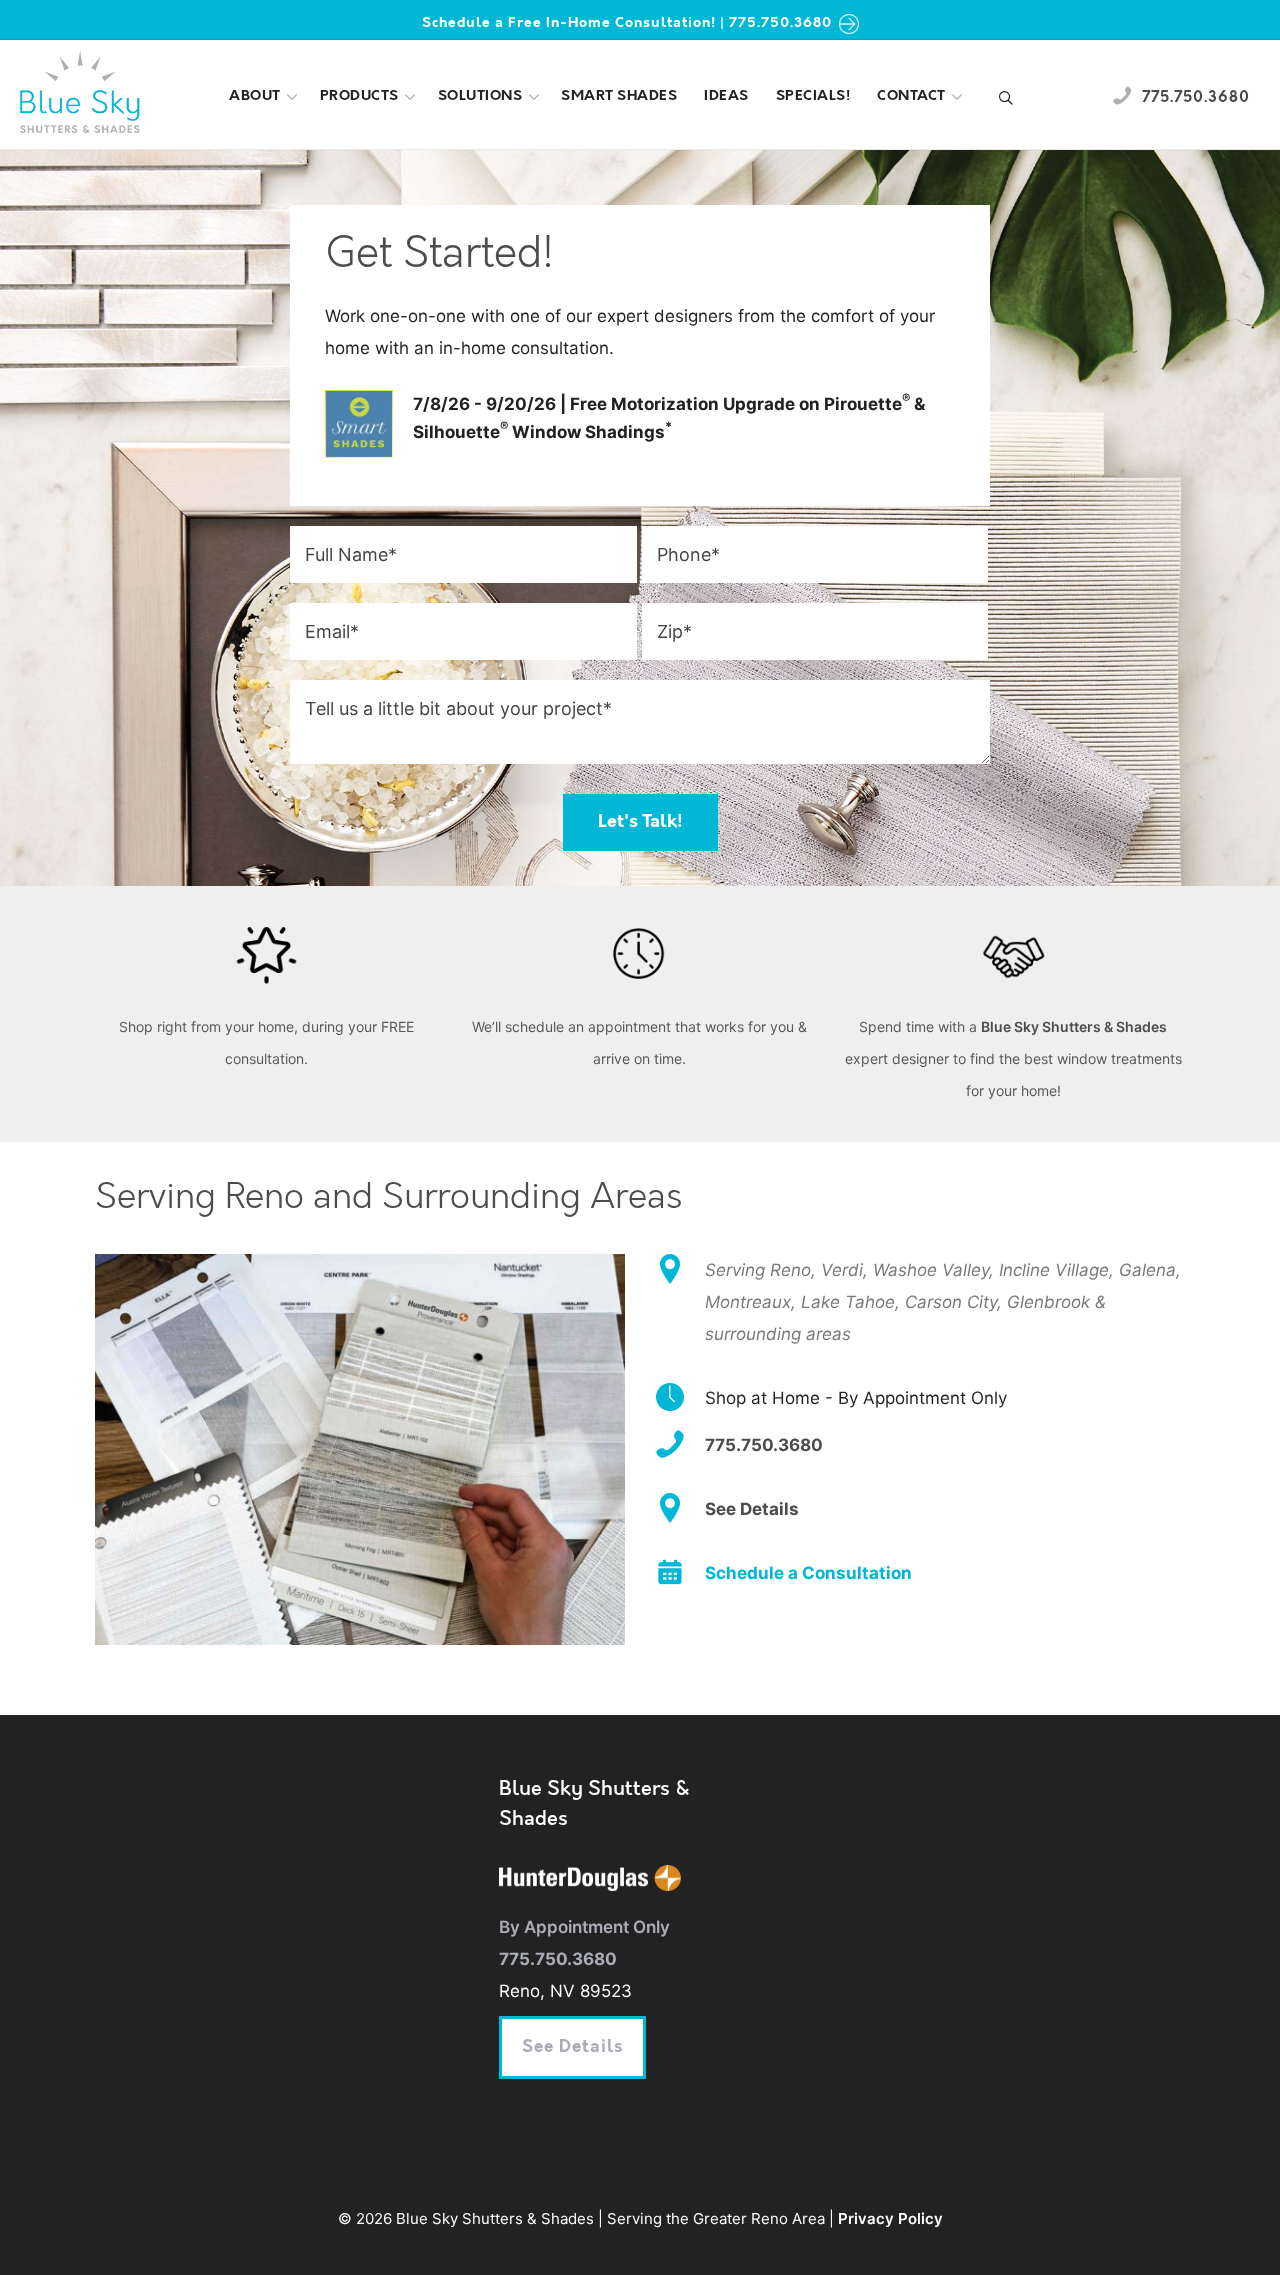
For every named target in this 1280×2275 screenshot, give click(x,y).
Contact (911, 96)
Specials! (813, 96)
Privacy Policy (890, 2218)
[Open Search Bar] (1006, 100)
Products (359, 96)
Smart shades (619, 96)
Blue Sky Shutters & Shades (1074, 1026)
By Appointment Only (584, 1927)
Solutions (480, 96)
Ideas (726, 96)
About (255, 96)
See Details (572, 2047)
